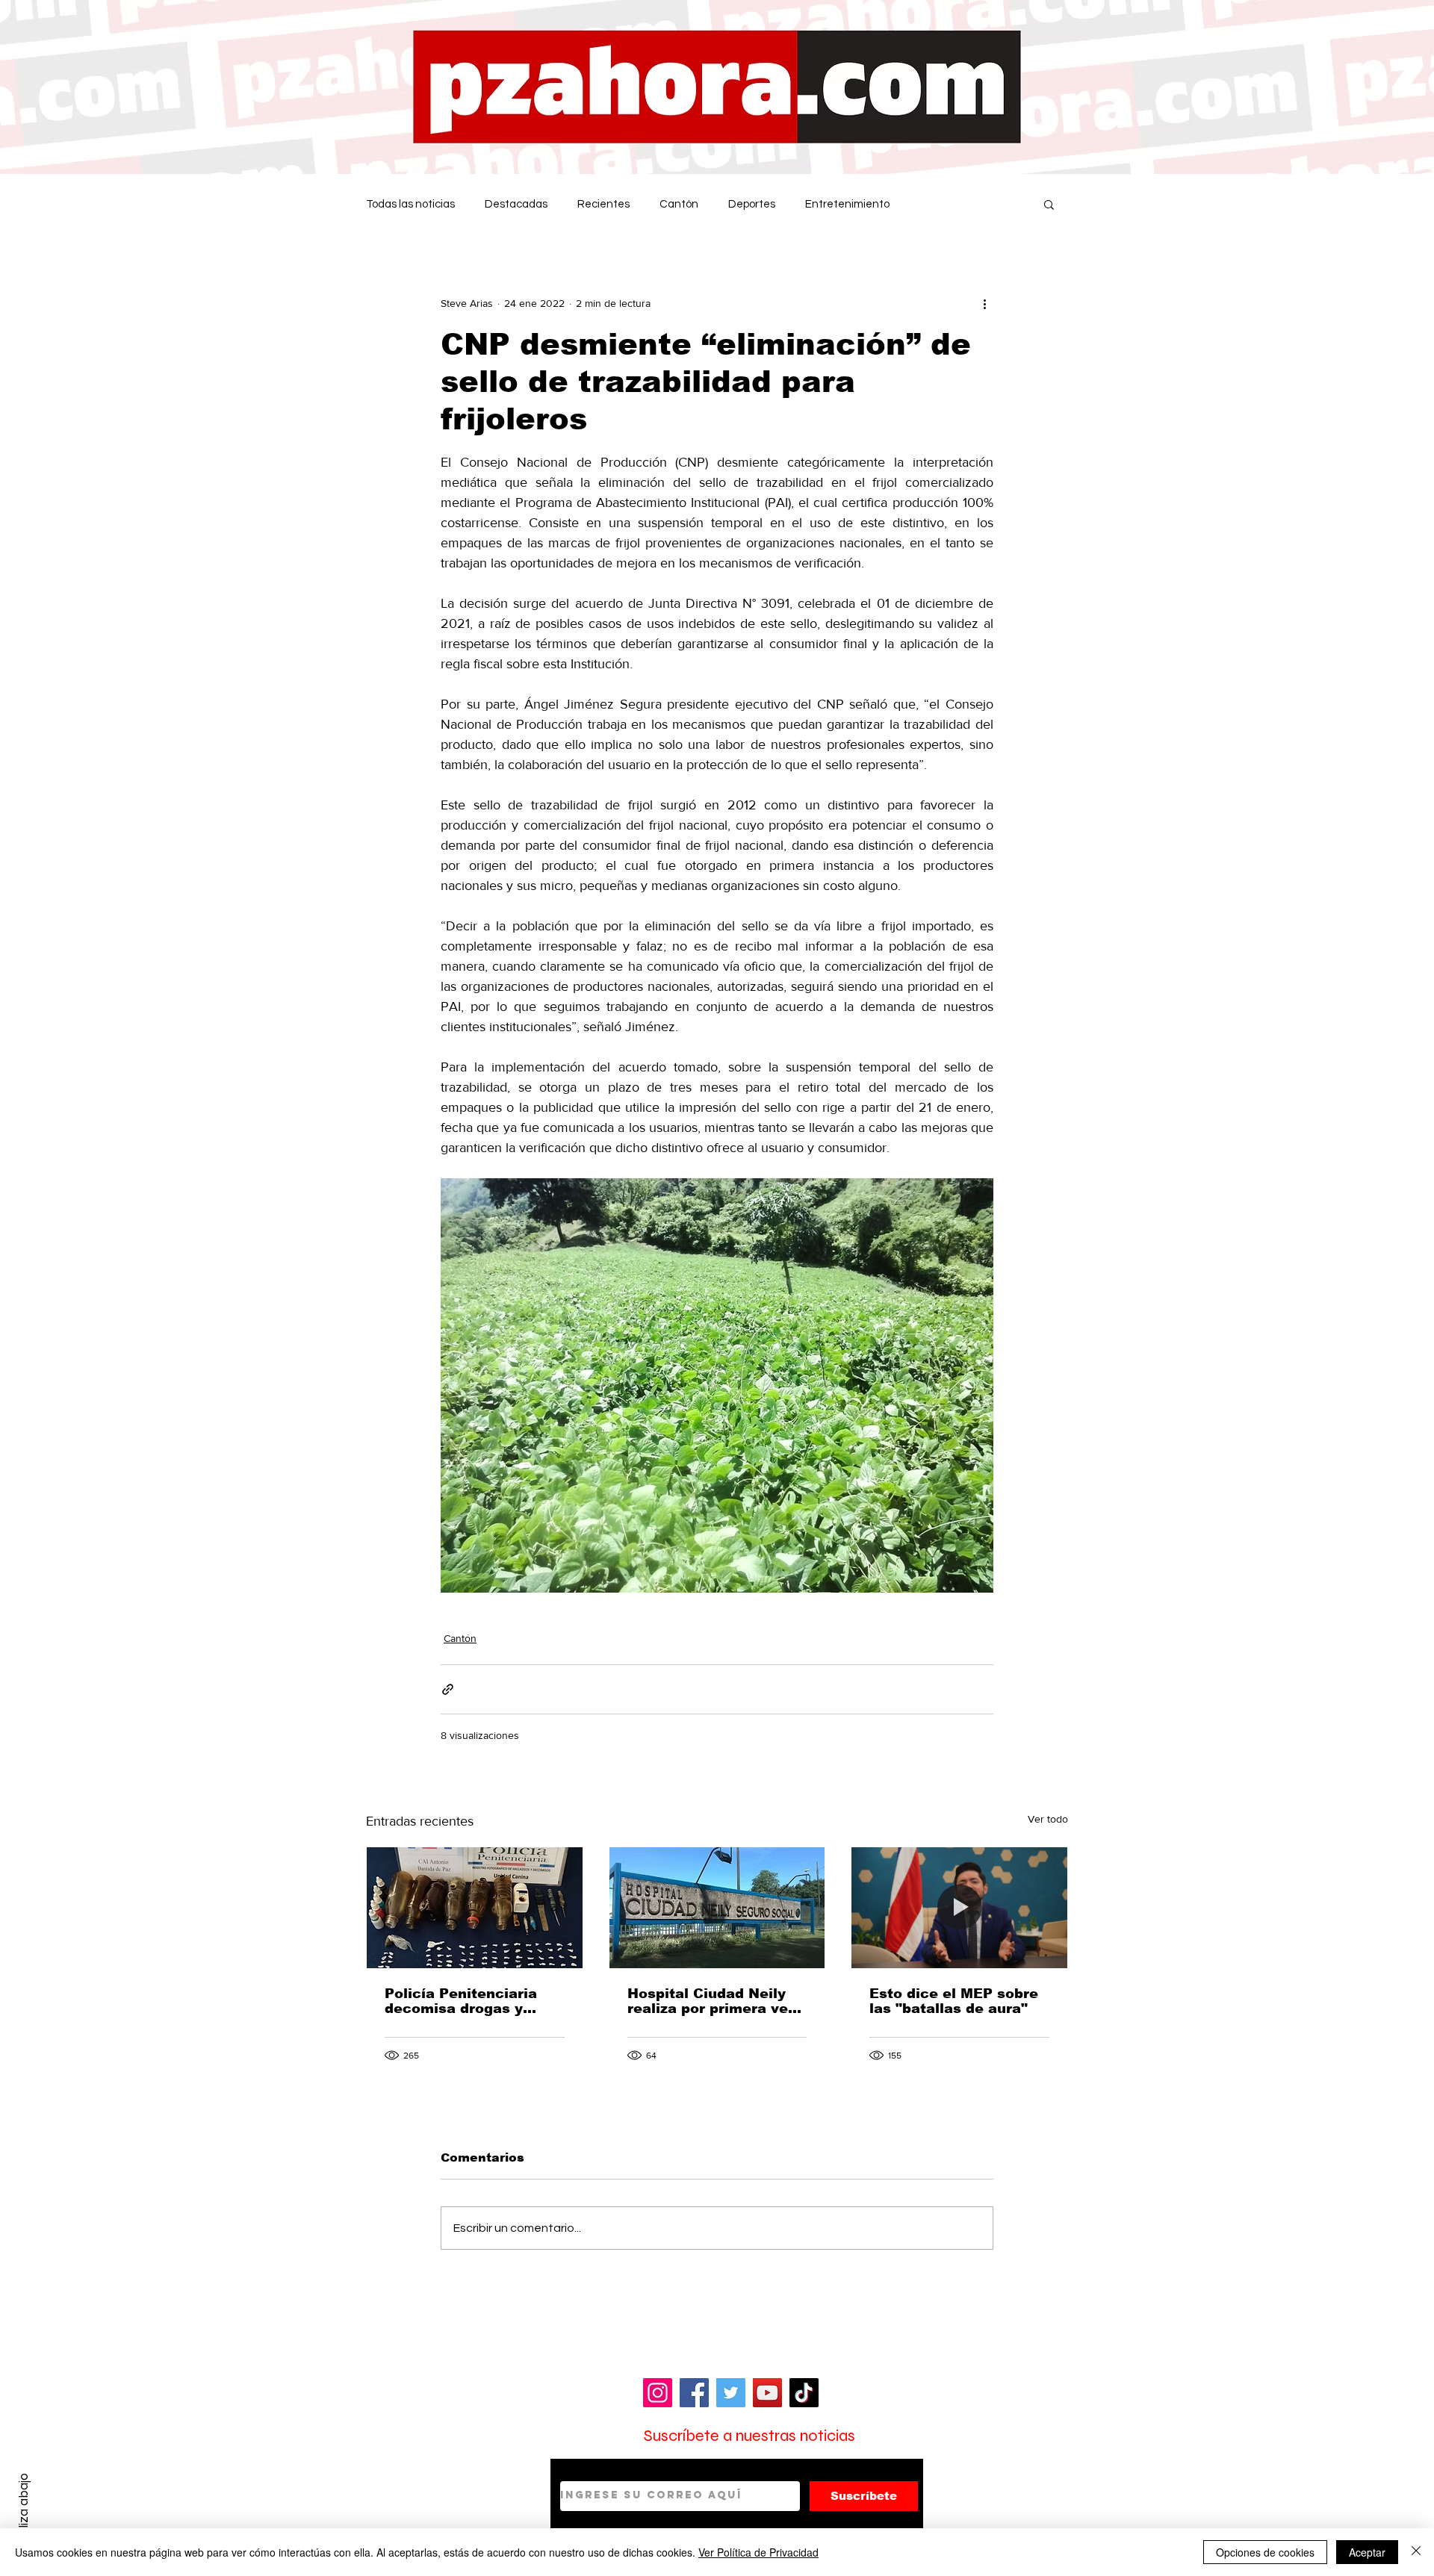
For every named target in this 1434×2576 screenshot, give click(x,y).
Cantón (679, 204)
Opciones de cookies (1265, 2552)
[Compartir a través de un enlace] (448, 1689)
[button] (1049, 204)
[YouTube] (767, 2393)
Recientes (603, 204)
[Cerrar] (1416, 2552)
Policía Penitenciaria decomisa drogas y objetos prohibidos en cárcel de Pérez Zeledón (474, 2001)
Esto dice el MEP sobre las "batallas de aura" (954, 2001)
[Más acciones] (984, 303)
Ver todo (1048, 1819)
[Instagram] (658, 2393)
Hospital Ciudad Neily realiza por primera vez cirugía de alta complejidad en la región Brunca (711, 2001)
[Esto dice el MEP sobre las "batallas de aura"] (959, 1908)
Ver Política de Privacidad (758, 2552)
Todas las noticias (410, 204)
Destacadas (516, 204)
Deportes (752, 204)
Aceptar (1367, 2552)
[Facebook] (694, 2393)
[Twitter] (731, 2393)
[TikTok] (804, 2393)
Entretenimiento (847, 204)
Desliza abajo (24, 2511)
